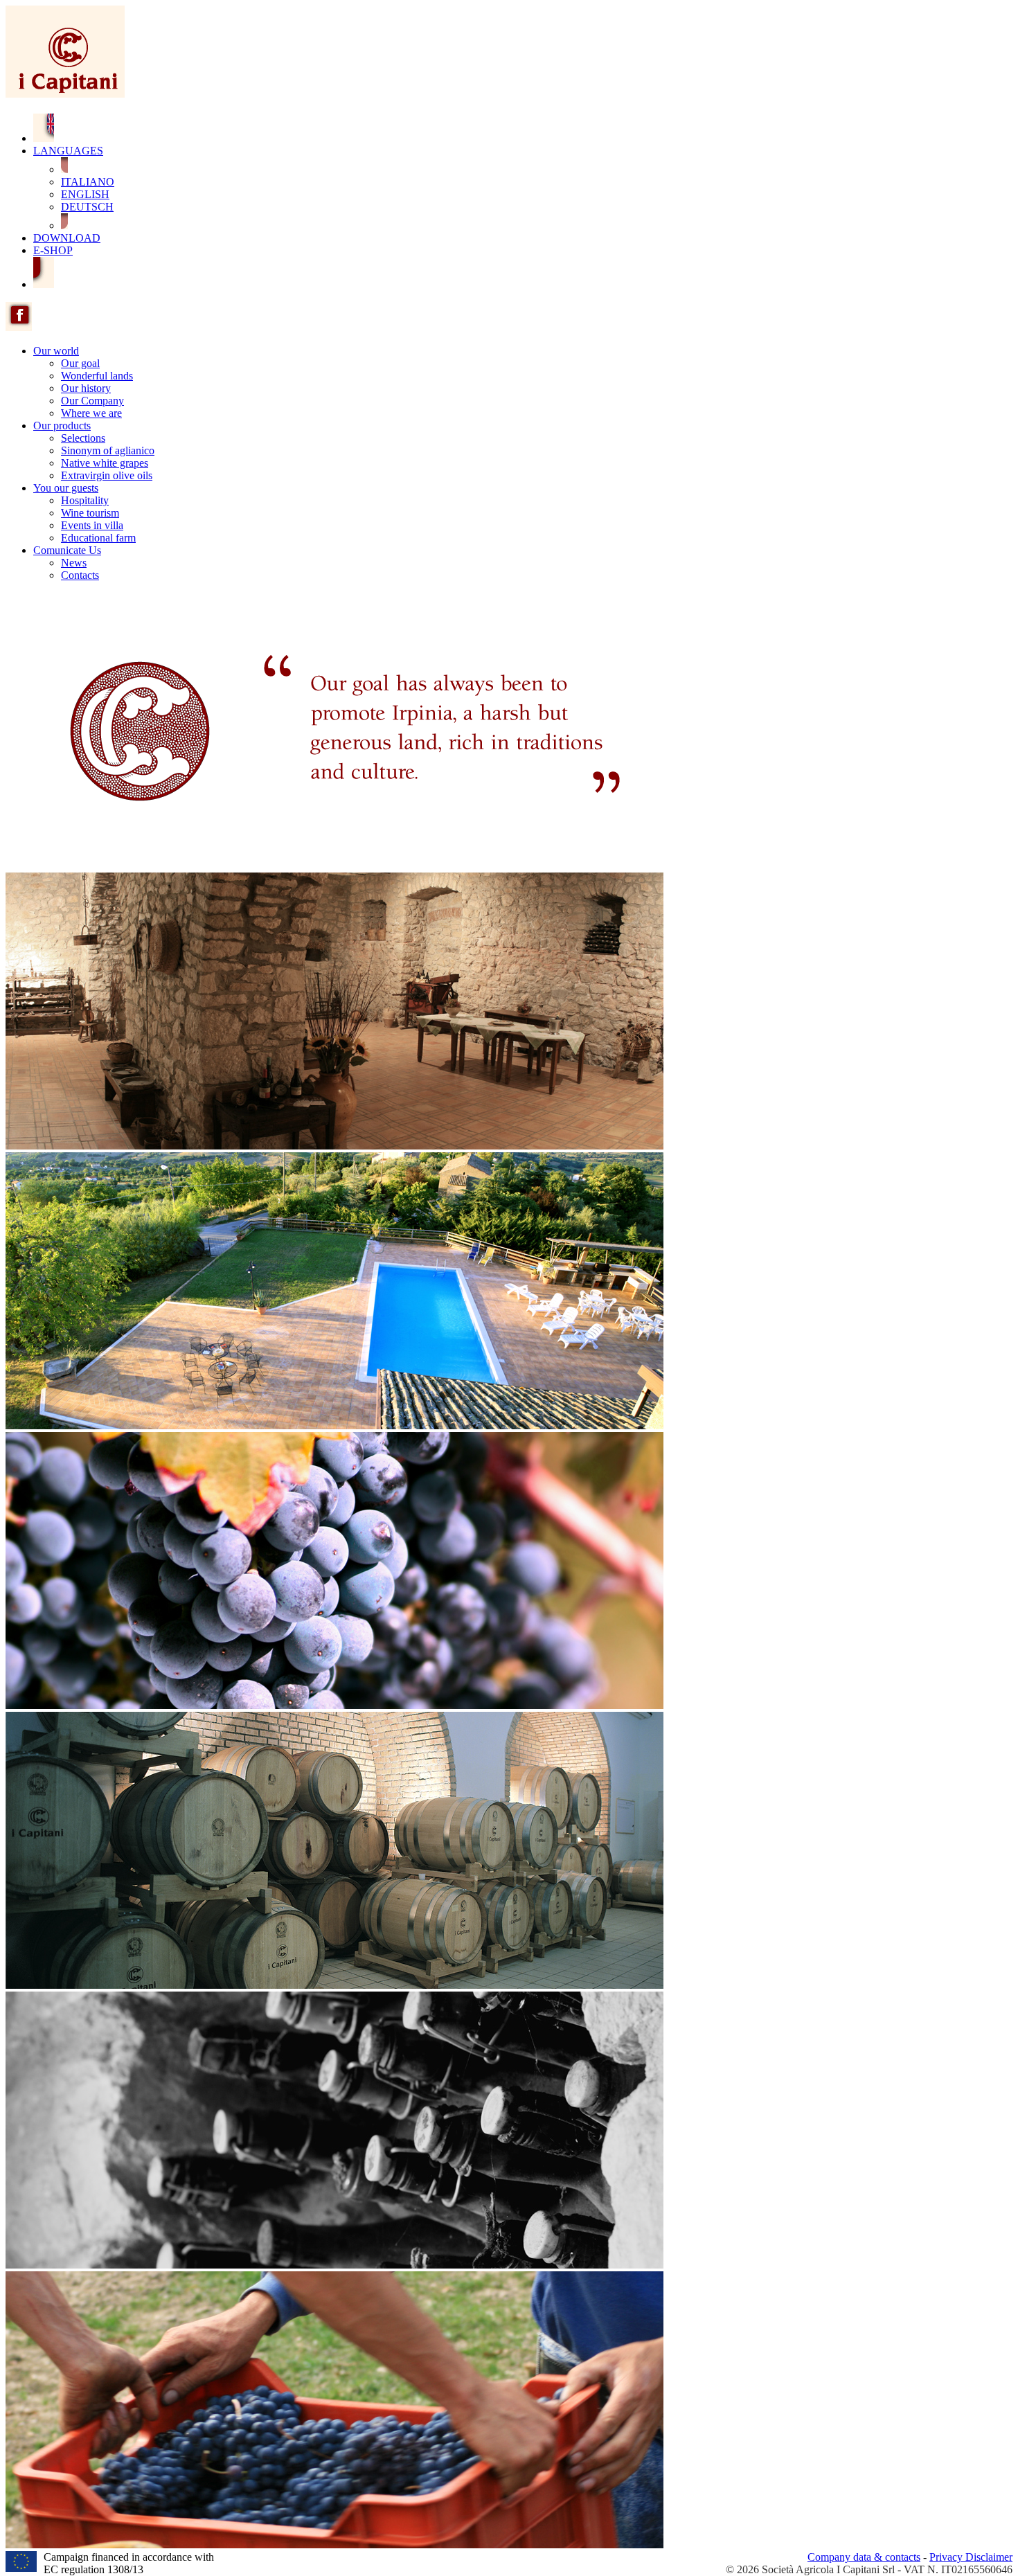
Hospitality (85, 500)
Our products (62, 426)
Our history (86, 388)
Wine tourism (90, 513)
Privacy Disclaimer (971, 2557)
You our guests (66, 488)
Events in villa (92, 525)
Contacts (80, 575)
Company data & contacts (864, 2557)
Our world (56, 351)
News (74, 563)
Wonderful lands (97, 376)
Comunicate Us (67, 550)
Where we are (91, 413)
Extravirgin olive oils (107, 475)
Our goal (80, 363)
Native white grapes (105, 463)
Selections (83, 438)
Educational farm (98, 538)
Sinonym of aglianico (108, 450)
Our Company (92, 401)
